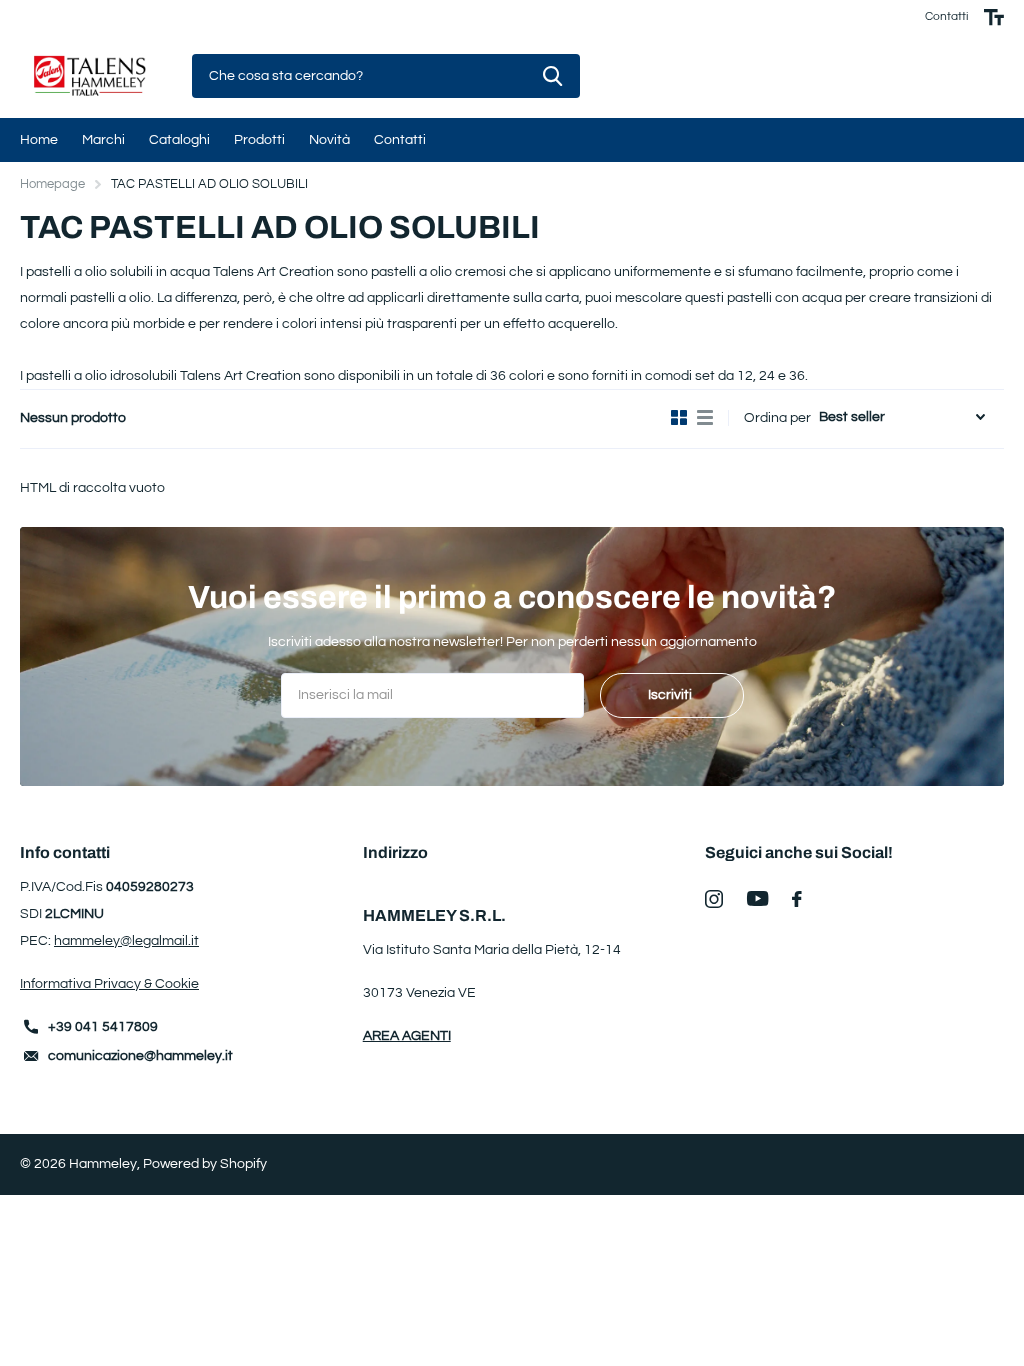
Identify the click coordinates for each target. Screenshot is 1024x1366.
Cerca (552, 76)
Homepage (52, 184)
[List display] (705, 418)
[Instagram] (714, 899)
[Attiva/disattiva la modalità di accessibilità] (994, 17)
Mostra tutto (39, 140)
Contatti (946, 16)
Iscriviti (671, 695)
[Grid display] (679, 418)
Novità (329, 140)
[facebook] (797, 899)
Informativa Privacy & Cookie (109, 984)
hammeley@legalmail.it (126, 941)
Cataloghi (179, 140)
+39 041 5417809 (103, 1027)
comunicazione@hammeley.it (140, 1056)
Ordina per (777, 418)
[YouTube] (757, 898)
